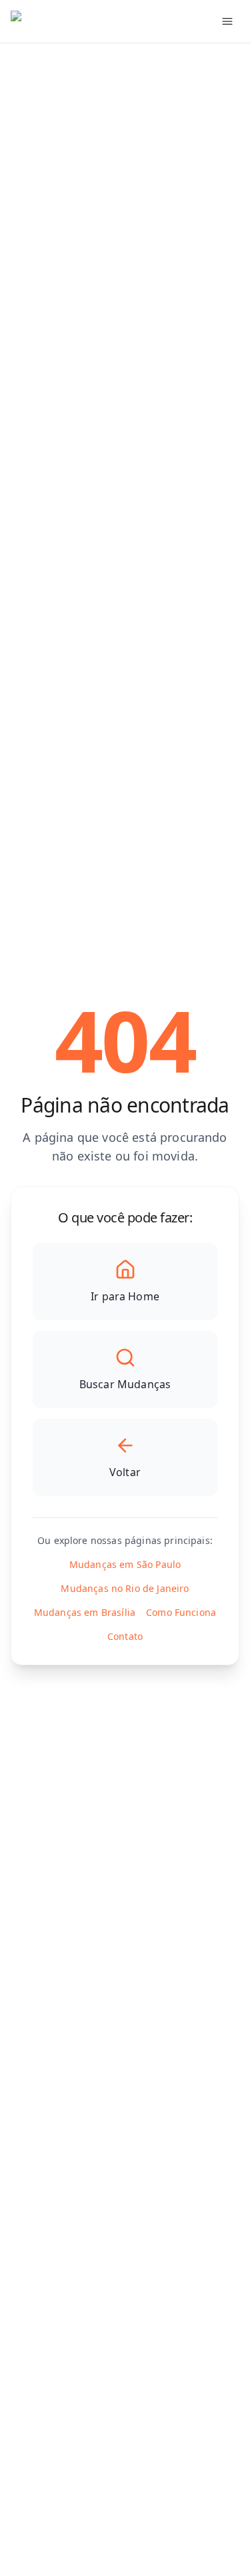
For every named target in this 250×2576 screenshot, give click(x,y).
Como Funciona (181, 1612)
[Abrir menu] (227, 21)
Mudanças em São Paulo (125, 1564)
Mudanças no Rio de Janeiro (125, 1588)
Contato (125, 1636)
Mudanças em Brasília (85, 1612)
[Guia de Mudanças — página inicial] (90, 21)
